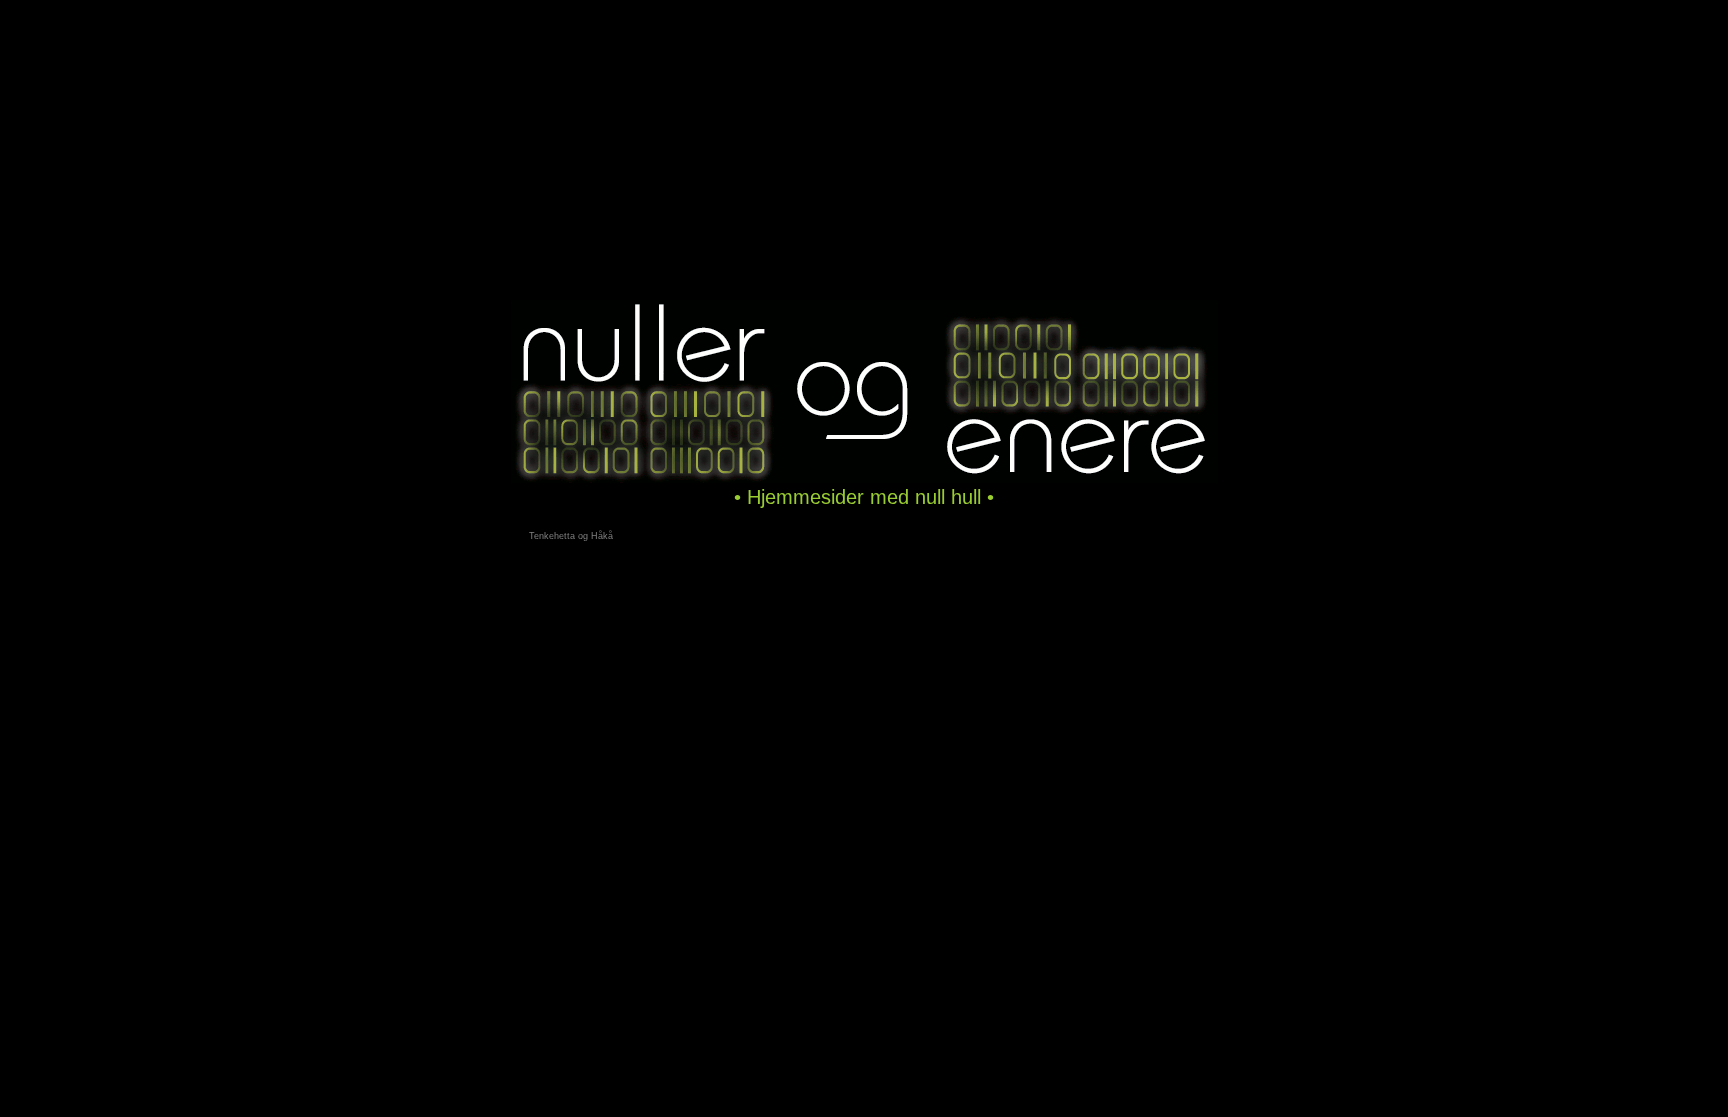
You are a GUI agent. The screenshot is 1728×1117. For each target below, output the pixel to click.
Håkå (602, 536)
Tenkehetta (552, 536)
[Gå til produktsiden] (864, 480)
